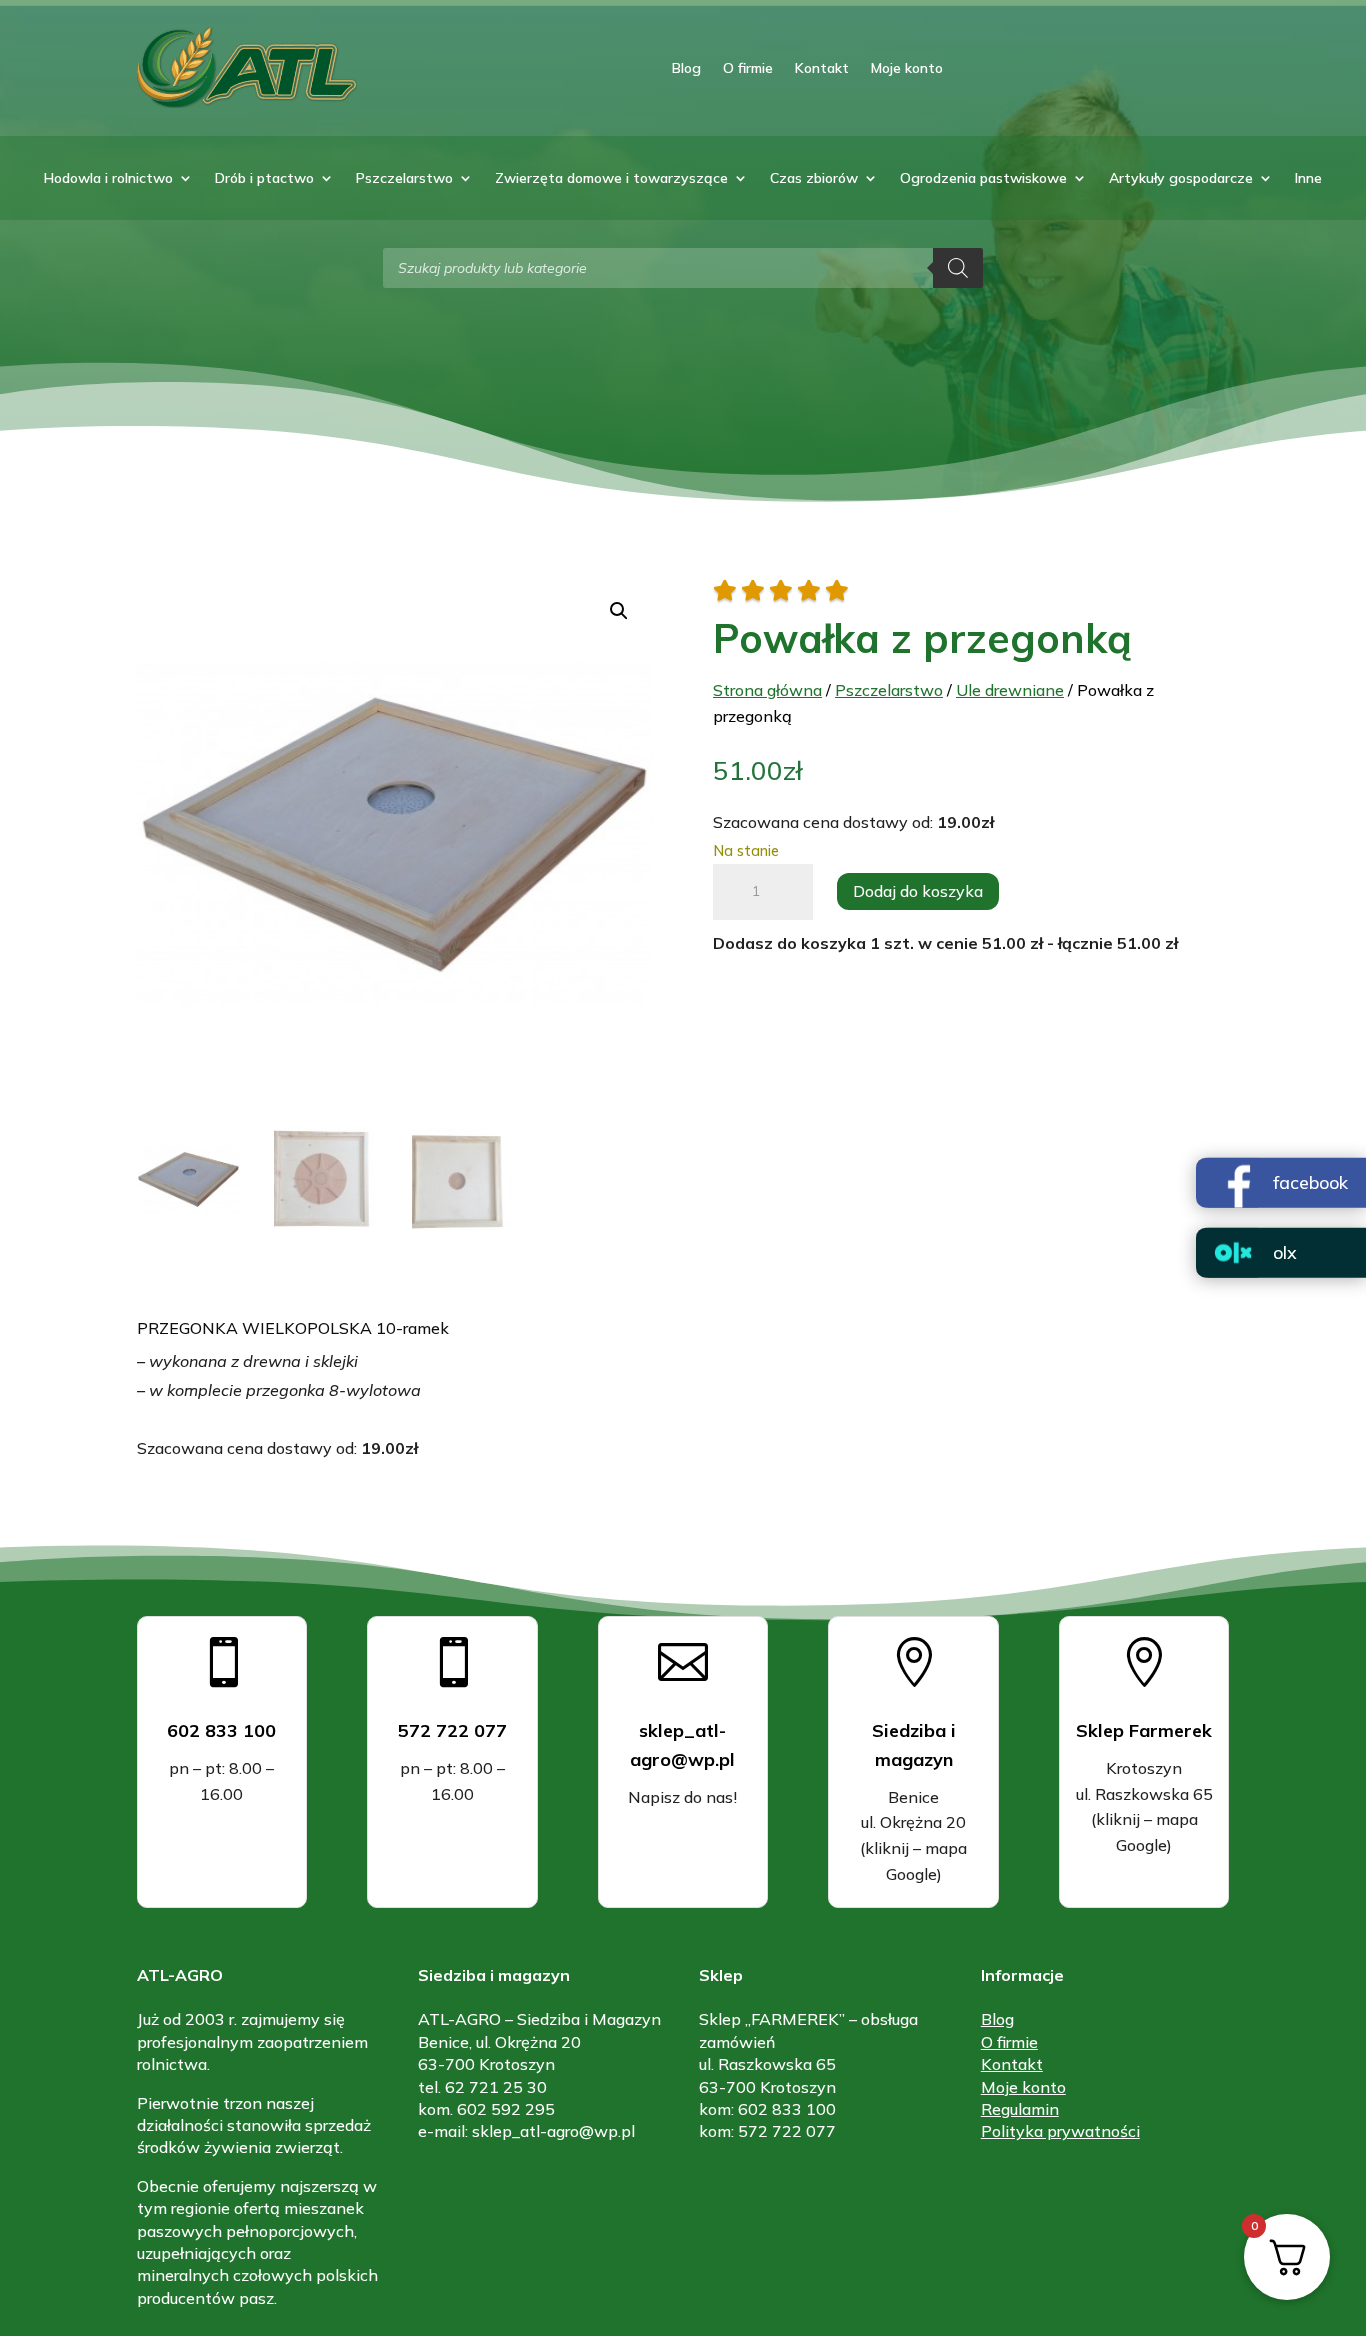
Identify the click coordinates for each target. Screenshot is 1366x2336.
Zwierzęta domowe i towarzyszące (611, 179)
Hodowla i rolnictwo (108, 179)
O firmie (748, 68)
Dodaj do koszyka (918, 891)
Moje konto (907, 68)
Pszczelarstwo (404, 179)
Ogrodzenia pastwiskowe (983, 179)
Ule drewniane (1010, 690)
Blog (686, 68)
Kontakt (822, 68)
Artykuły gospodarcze (1181, 179)
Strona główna (767, 690)
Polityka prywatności (1060, 2131)
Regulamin (1020, 2109)
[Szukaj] (958, 268)
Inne (1308, 179)
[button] (619, 611)
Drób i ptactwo (264, 179)
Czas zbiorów (814, 179)
